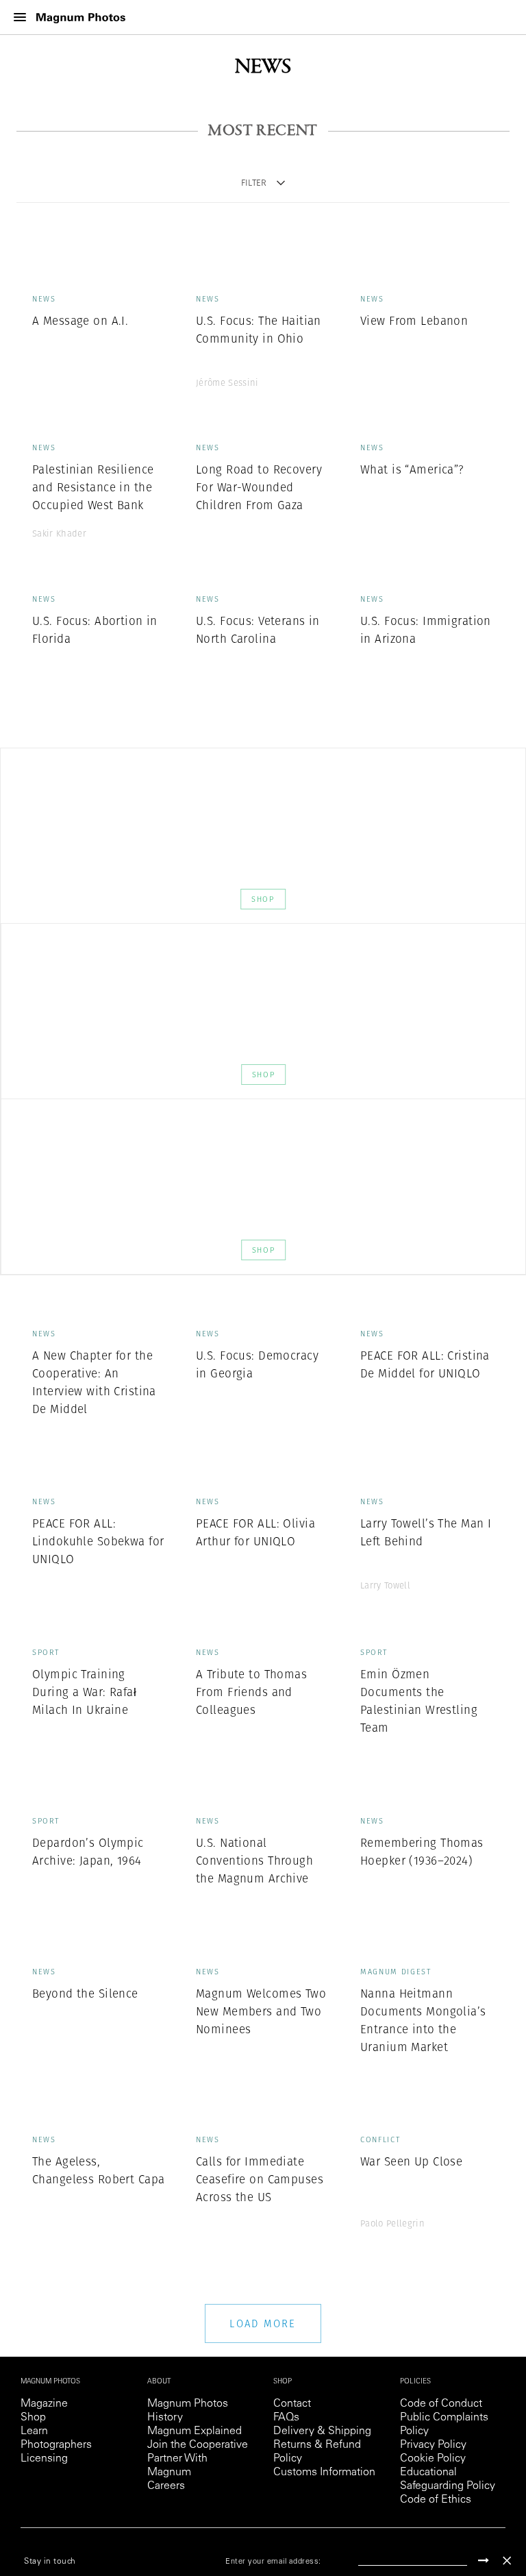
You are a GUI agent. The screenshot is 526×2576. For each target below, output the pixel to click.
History (165, 2418)
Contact (292, 2404)
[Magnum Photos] (81, 17)
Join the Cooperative (198, 2445)
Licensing (44, 2459)
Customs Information (324, 2473)
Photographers (56, 2445)
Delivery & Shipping (322, 2431)
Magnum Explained (195, 2431)
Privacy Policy (433, 2445)
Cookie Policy (433, 2459)
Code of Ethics (436, 2500)
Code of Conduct (441, 2404)
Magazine (44, 2404)
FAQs (286, 2418)
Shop (263, 899)
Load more (263, 2323)
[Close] (507, 2561)
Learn (34, 2431)
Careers (166, 2486)
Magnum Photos (188, 2404)
